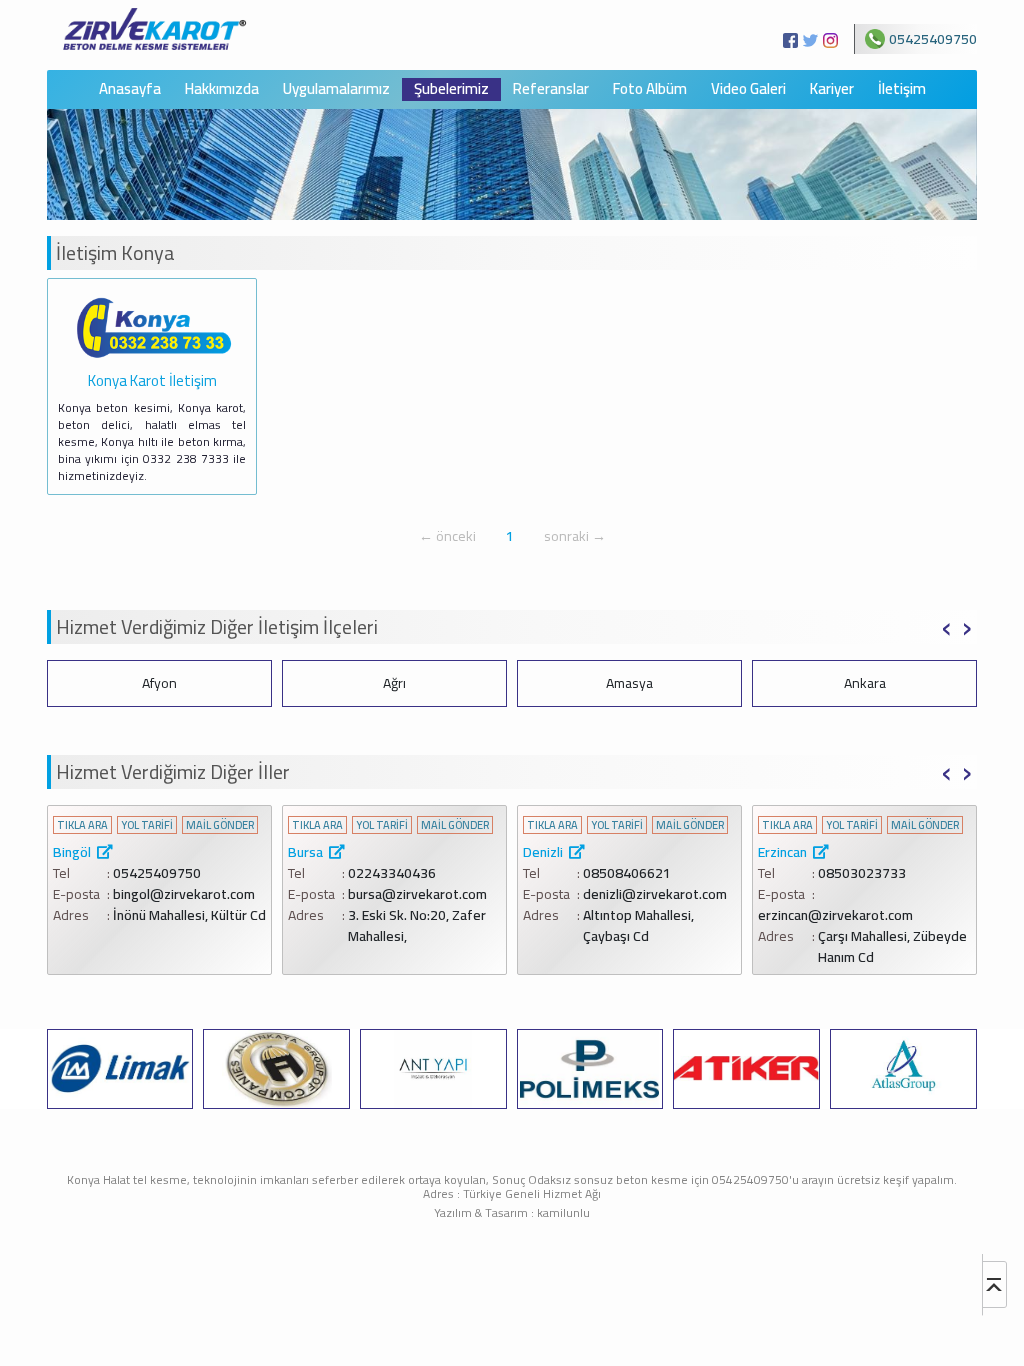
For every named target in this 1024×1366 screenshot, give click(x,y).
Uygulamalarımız (336, 89)
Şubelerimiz (451, 89)
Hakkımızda (222, 89)
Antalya (865, 683)
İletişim (902, 89)
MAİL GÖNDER (220, 825)
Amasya (394, 683)
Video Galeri (748, 89)
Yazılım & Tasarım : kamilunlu (512, 1212)
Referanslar (551, 89)
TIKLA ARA (82, 825)
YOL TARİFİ (147, 825)
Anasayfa (130, 89)
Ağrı (159, 683)
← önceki (447, 536)
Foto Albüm (650, 89)
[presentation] (946, 625)
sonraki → (575, 536)
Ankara (630, 683)
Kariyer (832, 89)
